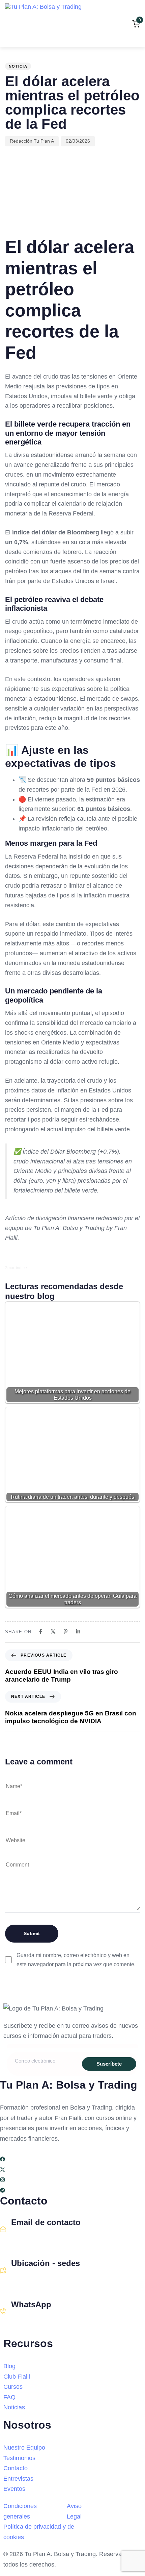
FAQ (9, 2397)
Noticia (18, 66)
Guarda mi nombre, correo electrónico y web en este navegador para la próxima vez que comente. (76, 1960)
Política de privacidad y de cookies (39, 2532)
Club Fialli (17, 2377)
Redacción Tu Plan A (32, 141)
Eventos (14, 2489)
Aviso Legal (74, 2511)
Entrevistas (18, 2479)
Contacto (16, 2468)
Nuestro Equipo (24, 2448)
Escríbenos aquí (31, 2237)
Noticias (14, 2407)
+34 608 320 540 (31, 2319)
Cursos (13, 2387)
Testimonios (19, 2458)
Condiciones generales (20, 2511)
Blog (9, 2366)
